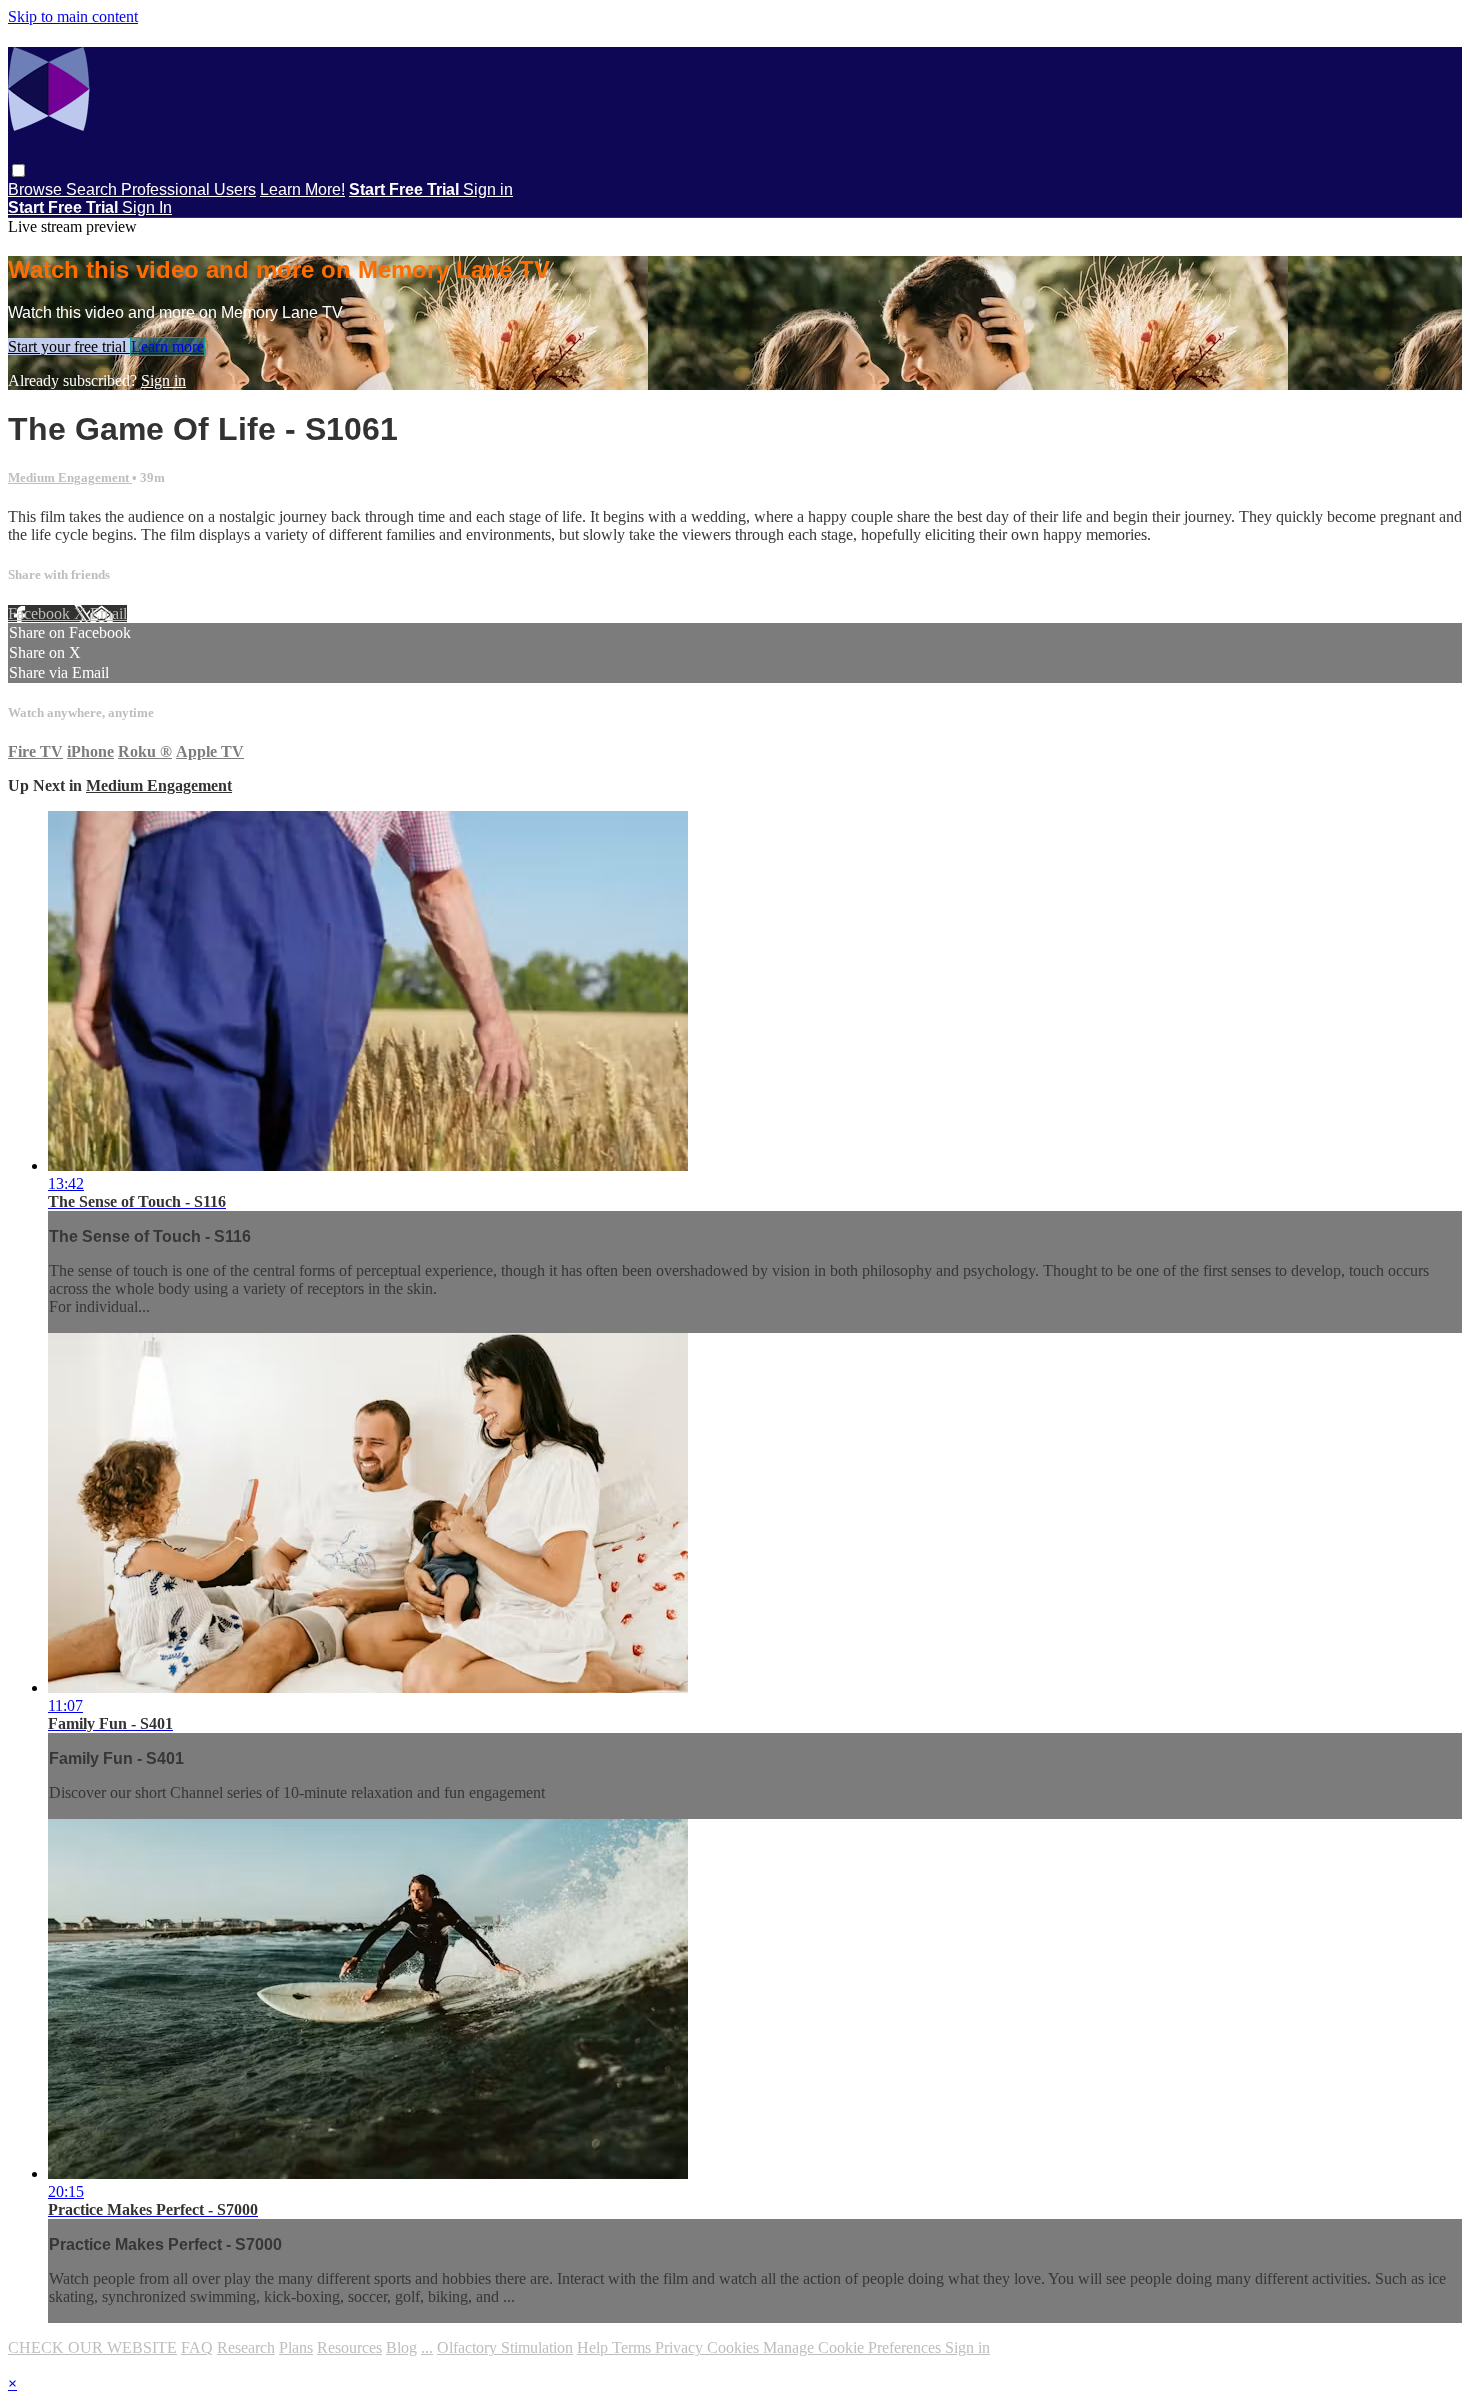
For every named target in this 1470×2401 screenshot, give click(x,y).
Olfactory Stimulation (505, 2347)
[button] (18, 170)
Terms (633, 2347)
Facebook (41, 613)
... (427, 2347)
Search (93, 189)
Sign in (488, 189)
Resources (349, 2347)
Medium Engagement (70, 477)
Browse (37, 189)
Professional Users (188, 189)
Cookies (735, 2347)
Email (108, 613)
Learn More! (302, 189)
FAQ (197, 2347)
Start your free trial (69, 346)
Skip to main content (73, 16)
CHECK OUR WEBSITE (92, 2347)
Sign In (147, 207)
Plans (296, 2347)
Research (246, 2347)
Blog (401, 2347)
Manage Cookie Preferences (854, 2347)
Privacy (681, 2347)
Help (594, 2347)
